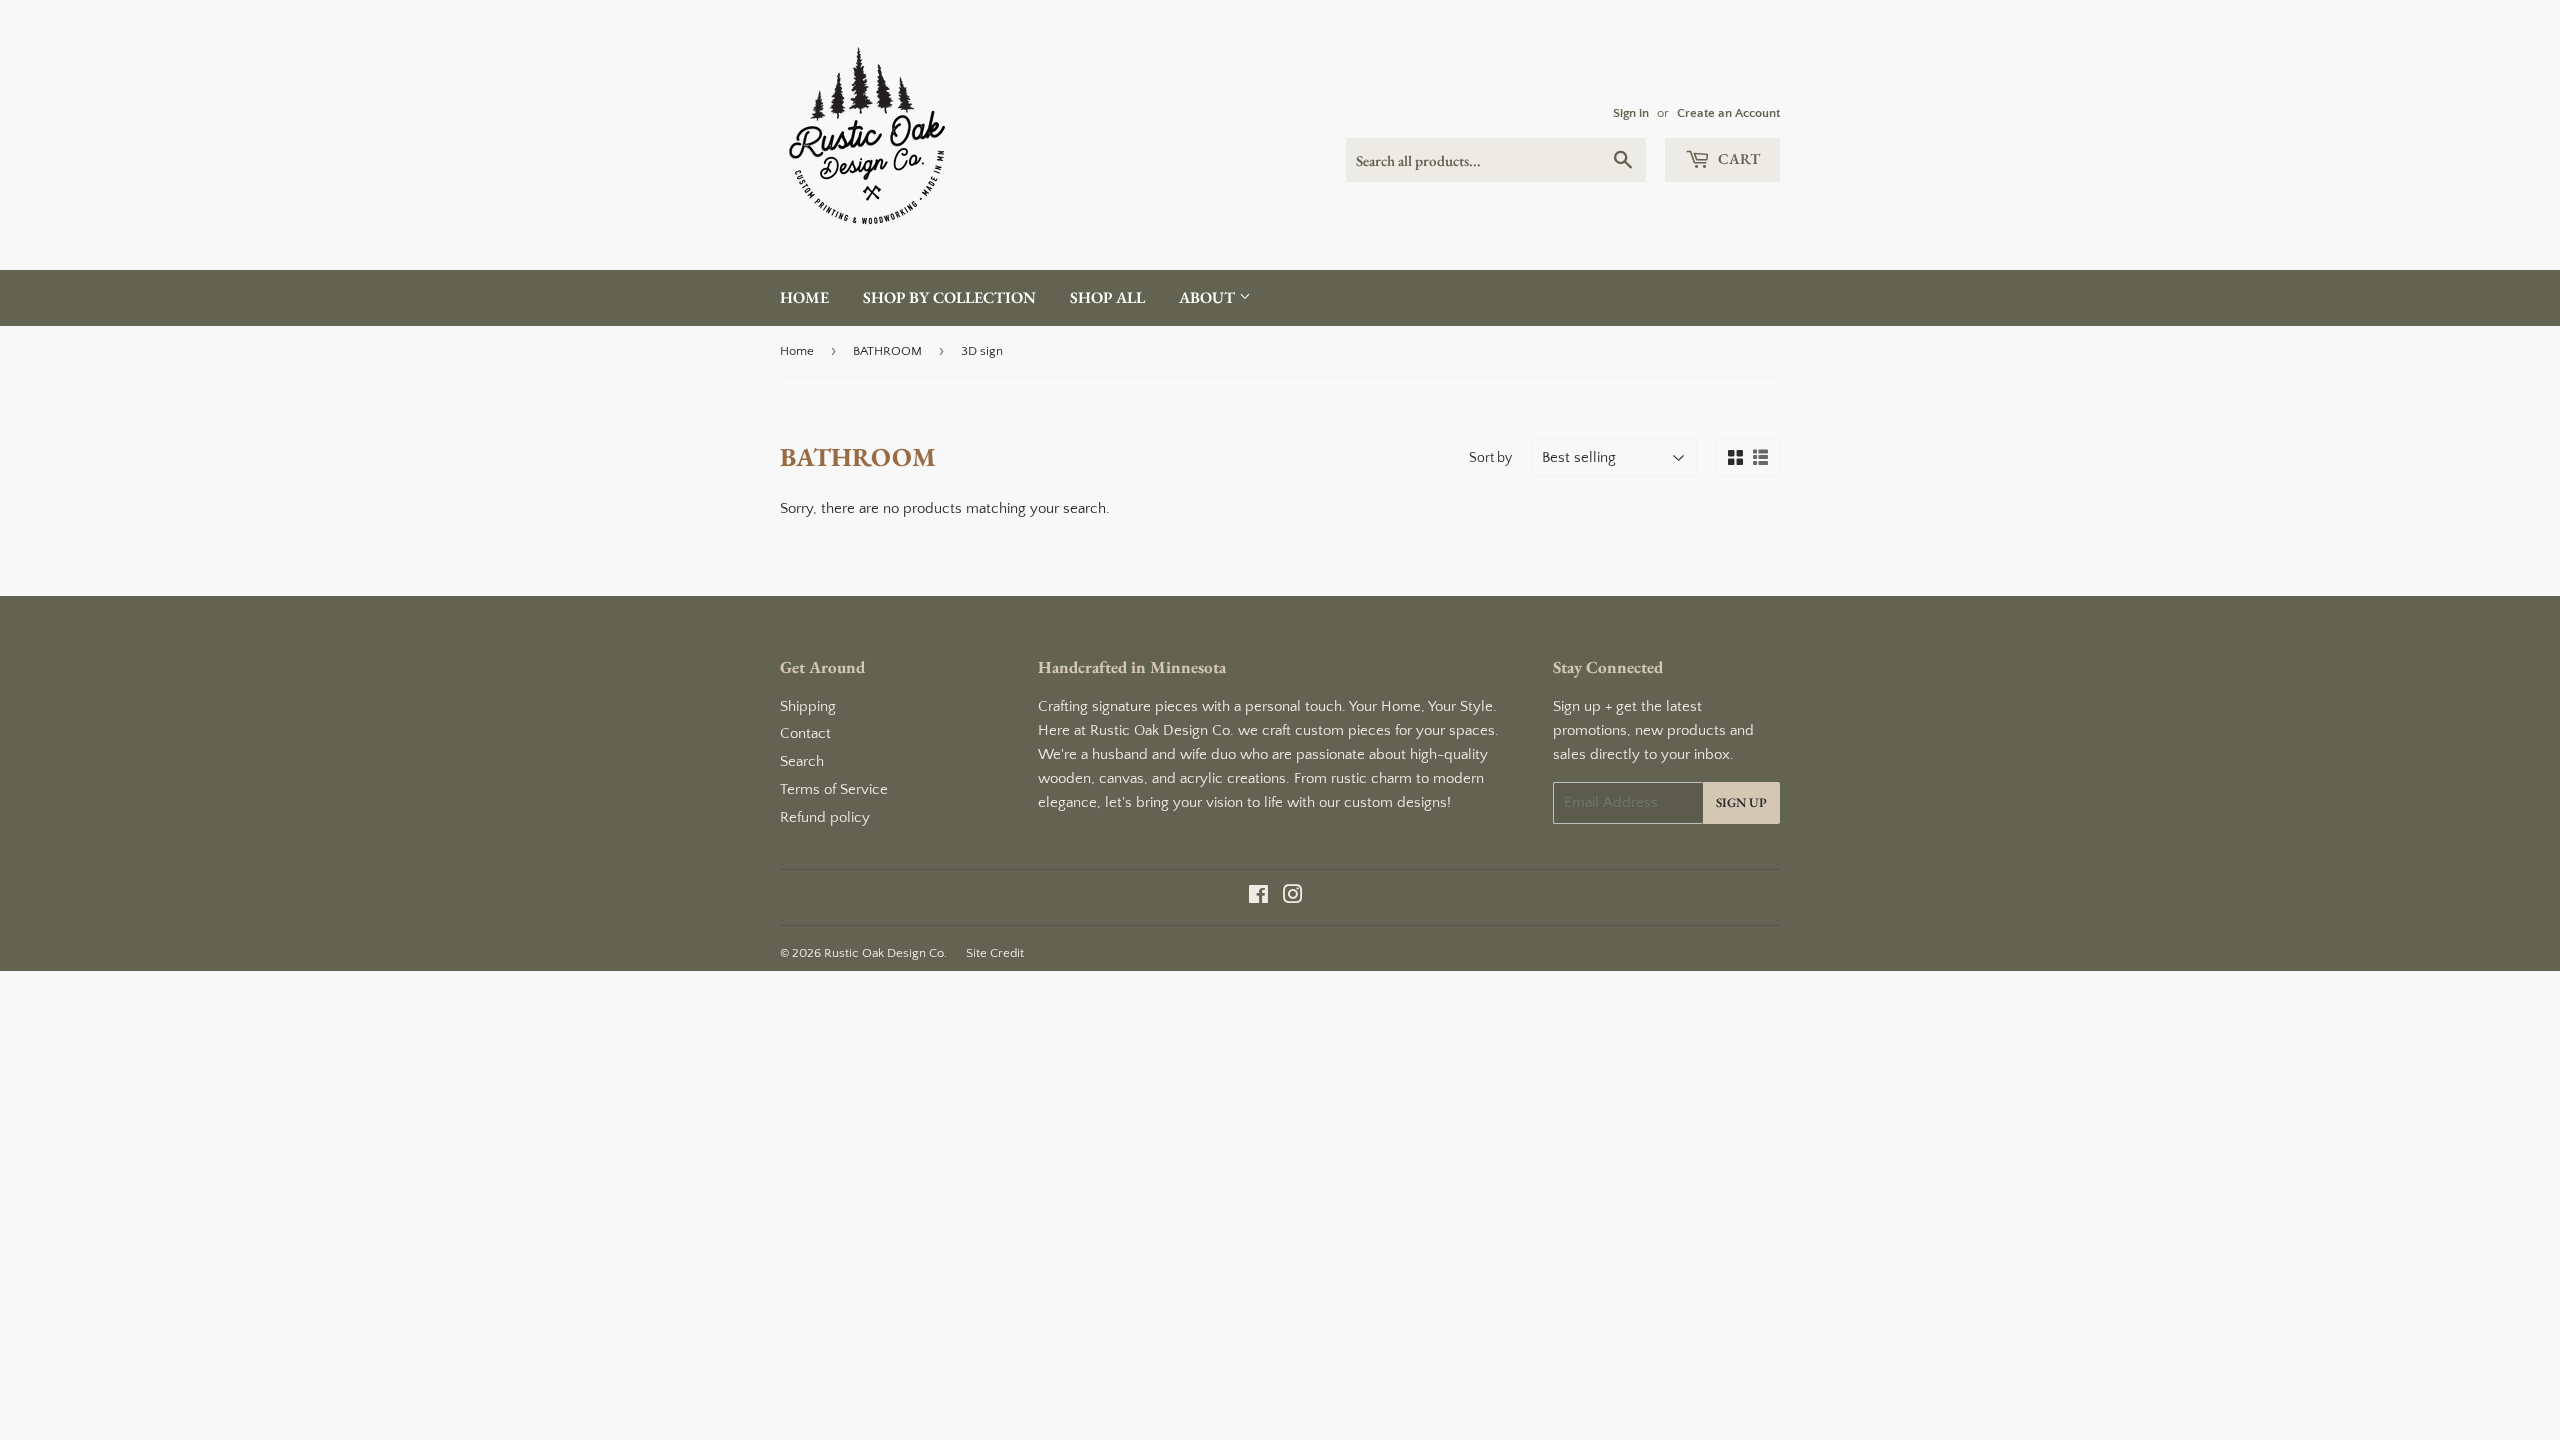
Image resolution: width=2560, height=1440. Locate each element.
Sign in (1631, 113)
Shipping (808, 706)
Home (804, 297)
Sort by (1490, 458)
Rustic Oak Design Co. (885, 953)
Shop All (1107, 297)
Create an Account (1728, 113)
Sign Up (1741, 802)
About (1209, 297)
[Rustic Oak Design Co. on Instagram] (1293, 897)
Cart (1737, 158)
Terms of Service (834, 789)
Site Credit (995, 953)
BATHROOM (887, 351)
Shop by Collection (949, 297)
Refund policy (825, 817)
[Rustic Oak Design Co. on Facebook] (1258, 897)
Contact (805, 733)
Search (802, 761)
